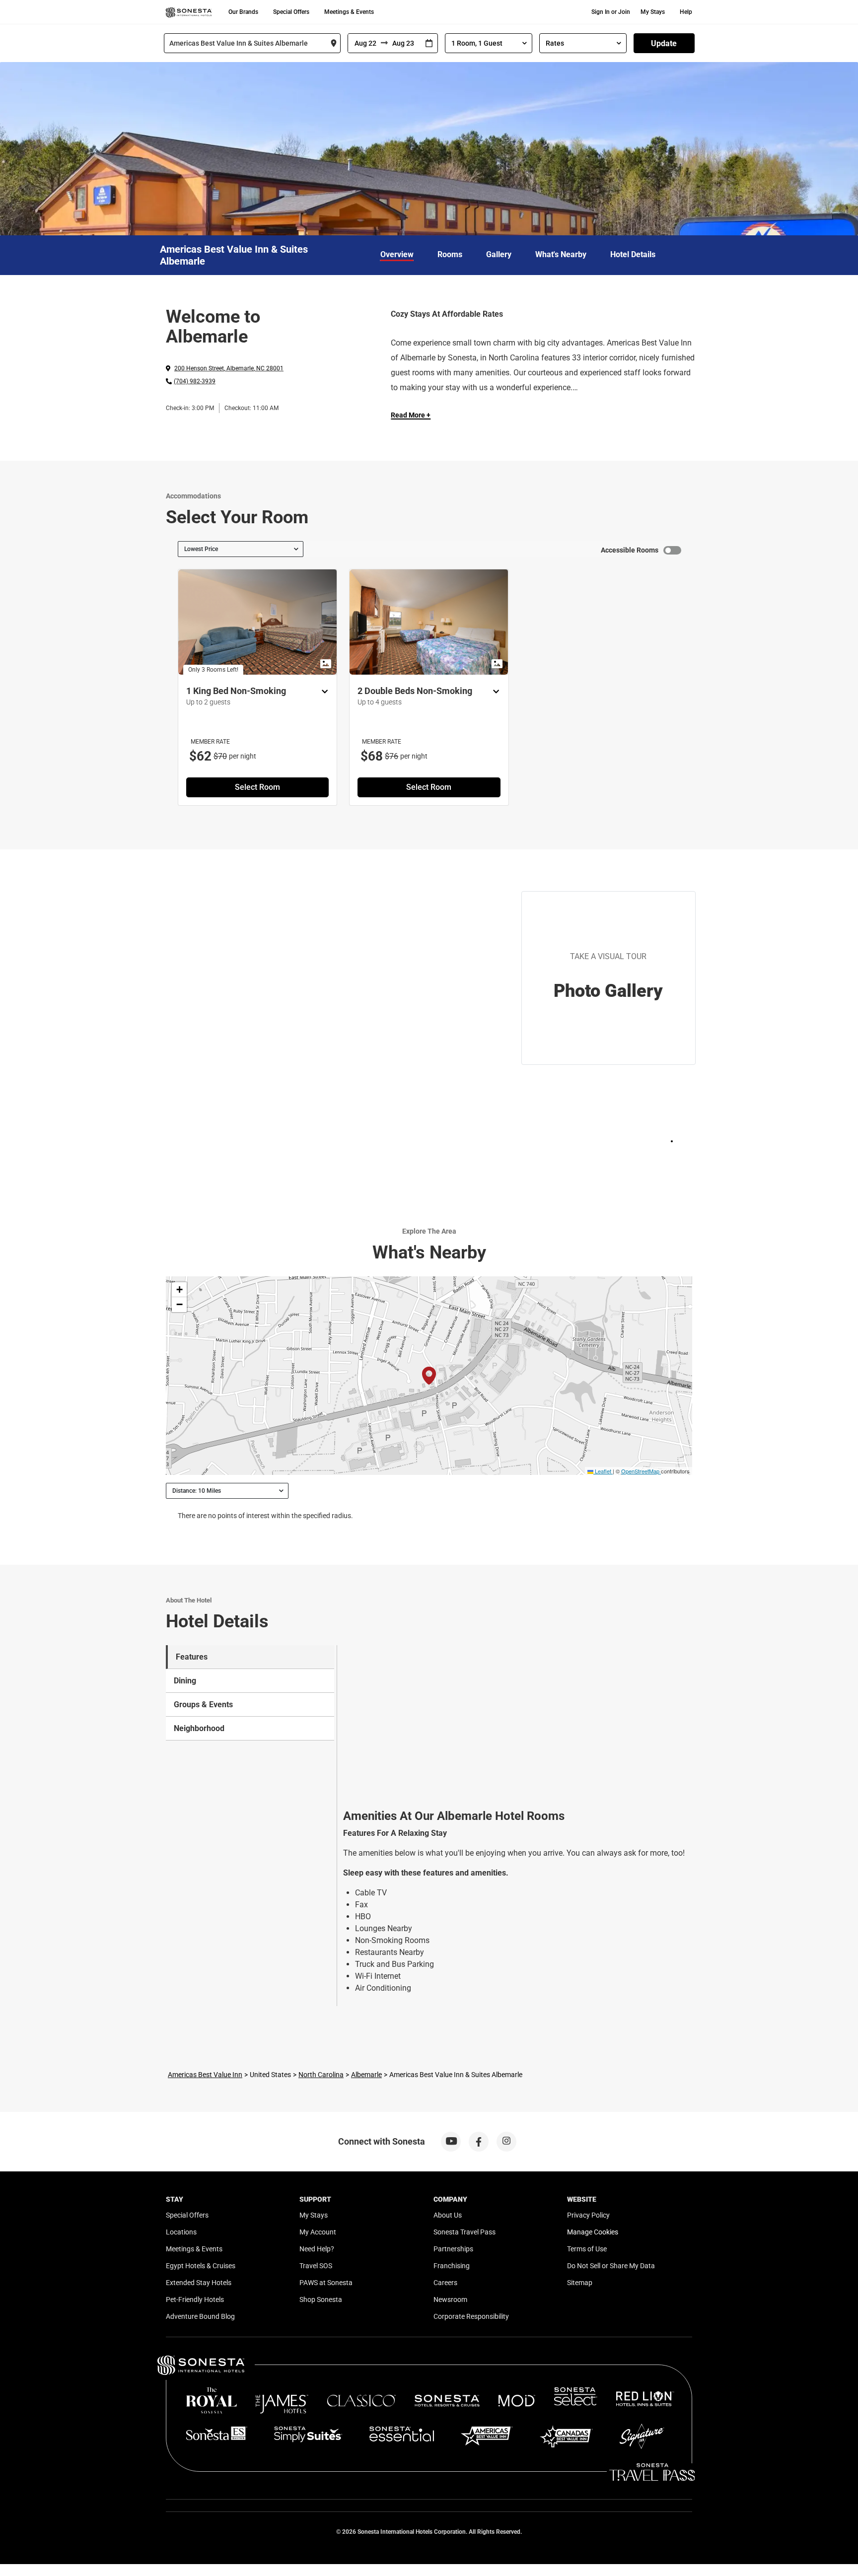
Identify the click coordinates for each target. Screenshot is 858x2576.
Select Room (257, 787)
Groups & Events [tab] (203, 1705)
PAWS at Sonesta (326, 2283)
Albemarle (366, 2075)
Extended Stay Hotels (199, 2283)
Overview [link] (397, 254)
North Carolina (321, 2075)
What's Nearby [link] (561, 254)
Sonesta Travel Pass (465, 2232)
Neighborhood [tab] (199, 1728)
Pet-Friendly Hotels (195, 2299)
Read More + (411, 415)
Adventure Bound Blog (200, 2316)
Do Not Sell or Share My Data (611, 2266)
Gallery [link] (499, 254)
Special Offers (291, 12)
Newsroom (450, 2299)
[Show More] (322, 692)
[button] (179, 1290)
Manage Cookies (593, 2232)
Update (664, 43)
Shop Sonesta (321, 2299)
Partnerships (453, 2249)
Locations (181, 2232)
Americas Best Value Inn (205, 2075)
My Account (318, 2232)
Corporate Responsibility (471, 2316)
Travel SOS (316, 2266)
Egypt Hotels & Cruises (201, 2266)
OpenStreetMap (640, 1471)
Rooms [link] (450, 254)
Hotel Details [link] (633, 254)
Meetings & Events (349, 12)
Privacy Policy (588, 2215)
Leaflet (602, 1471)
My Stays (653, 12)
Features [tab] (192, 1657)
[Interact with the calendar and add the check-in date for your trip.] (429, 43)
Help (686, 12)
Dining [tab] (185, 1681)
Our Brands (243, 12)
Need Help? (317, 2249)
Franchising (452, 2266)
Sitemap (580, 2283)
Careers (445, 2283)
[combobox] (252, 43)
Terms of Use (587, 2249)
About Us (448, 2215)
